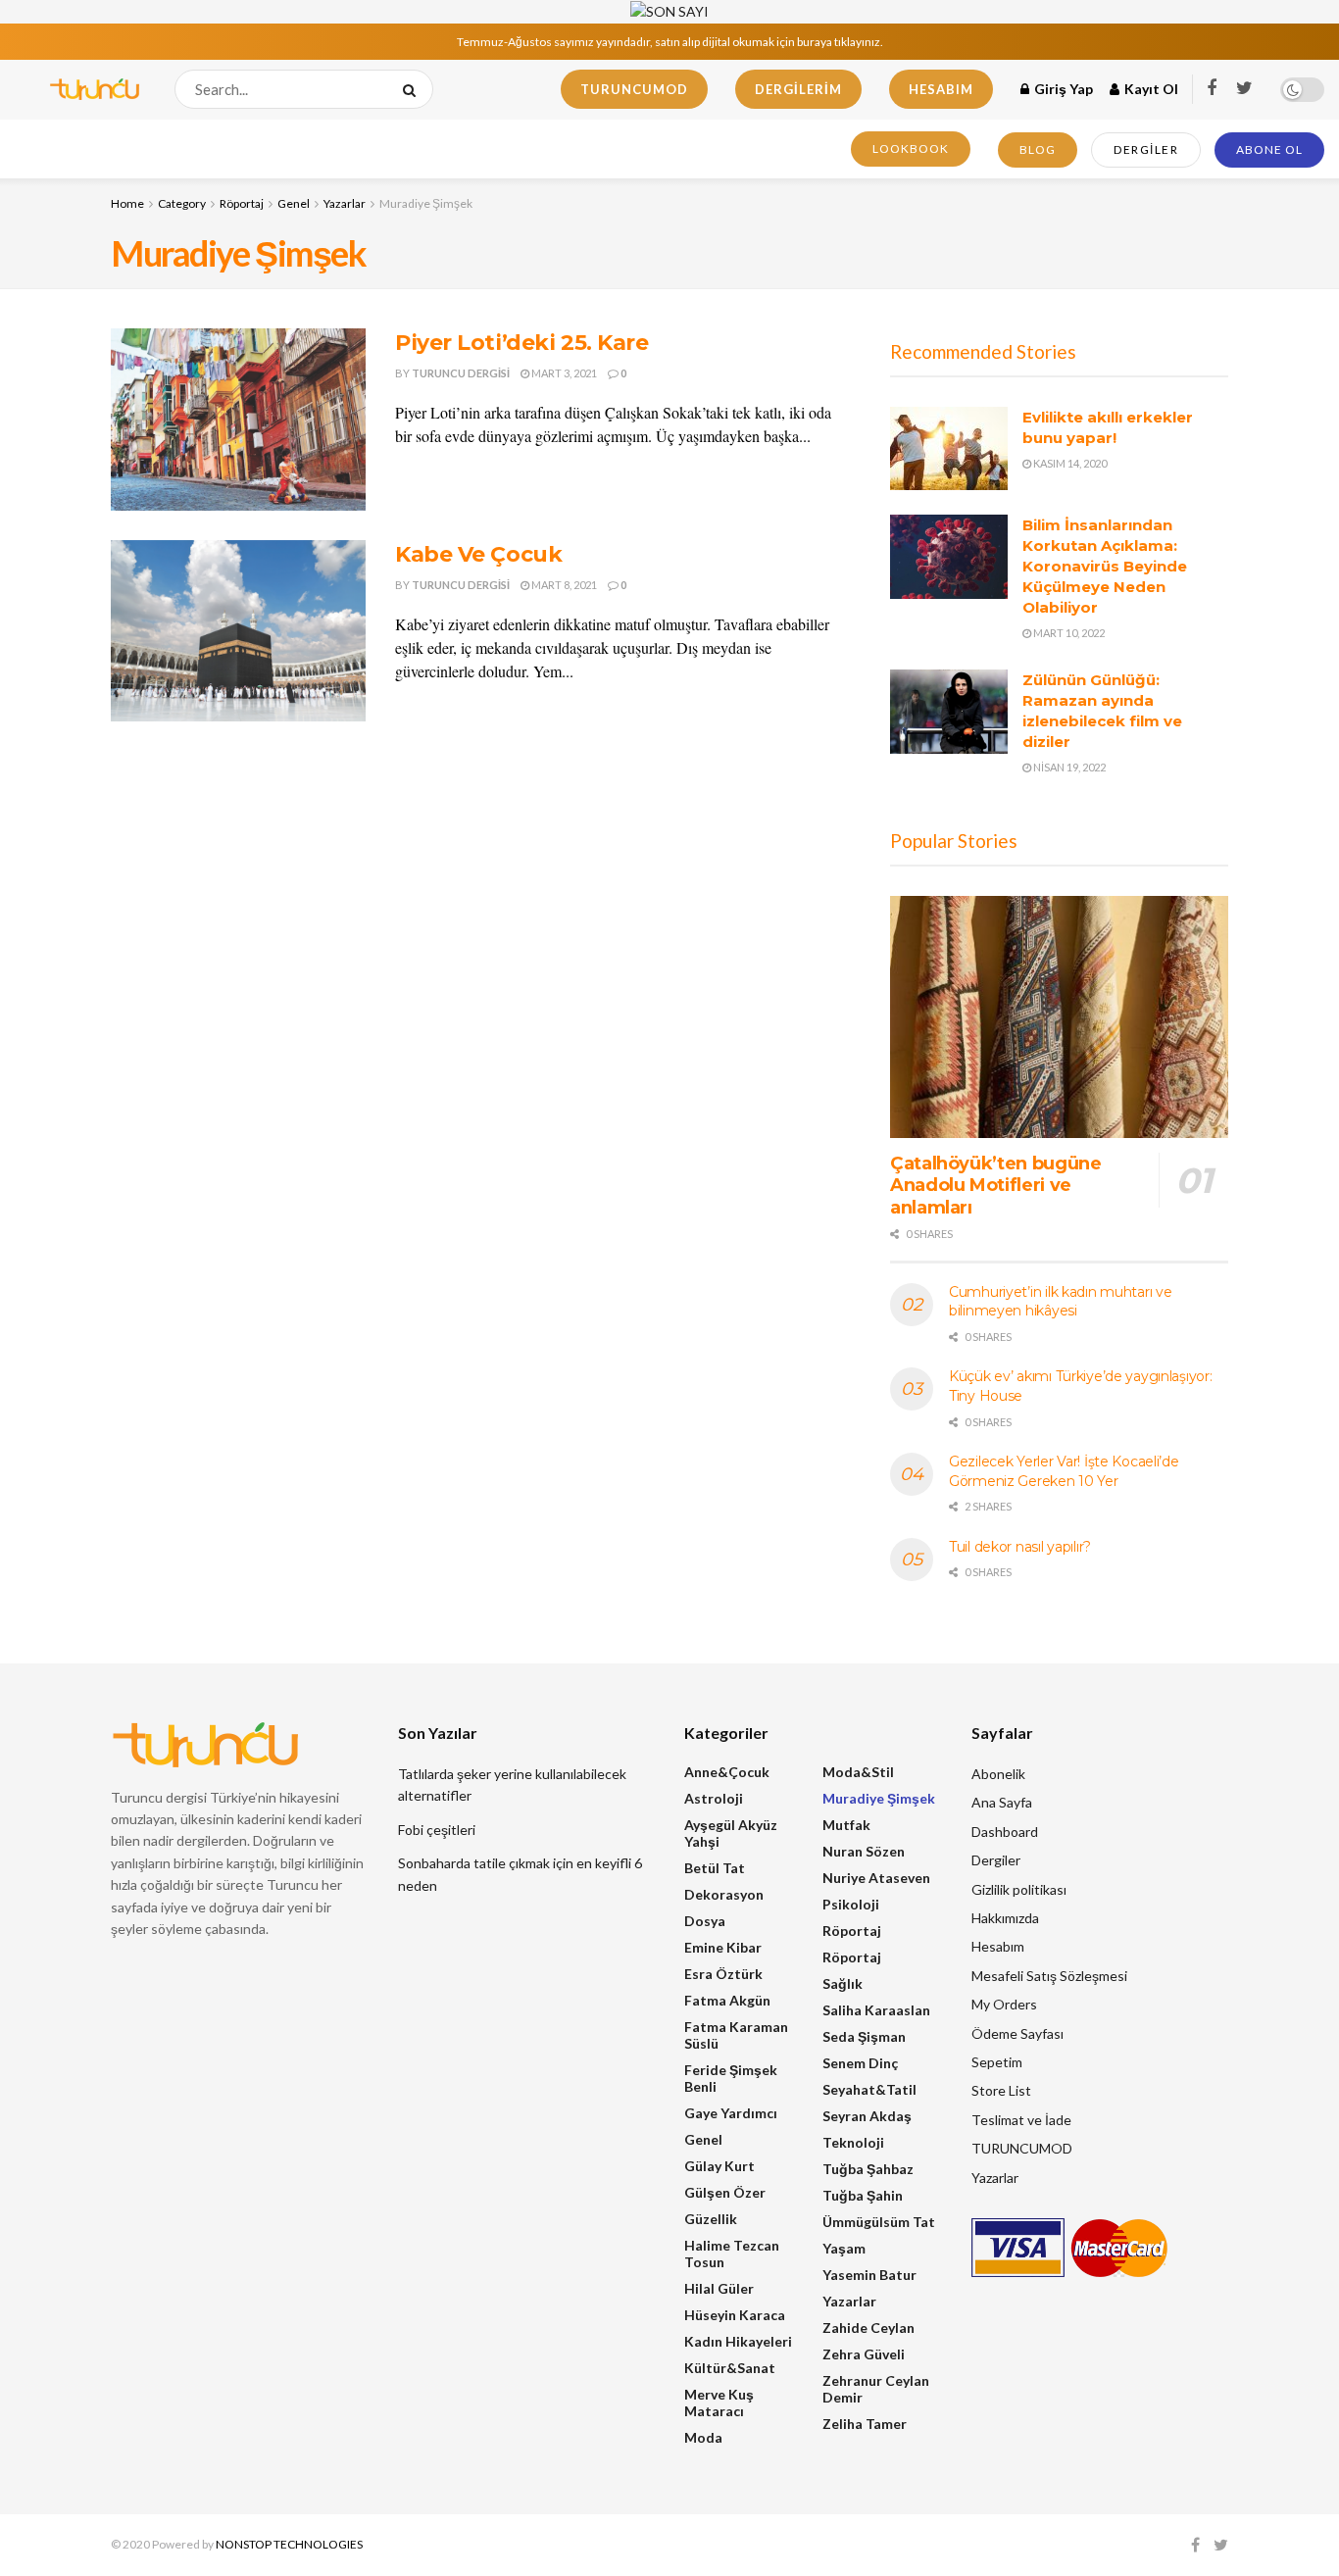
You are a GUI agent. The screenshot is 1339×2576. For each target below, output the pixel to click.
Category (182, 203)
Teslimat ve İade (1021, 2120)
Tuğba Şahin (863, 2195)
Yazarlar (345, 203)
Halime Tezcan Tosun (732, 2254)
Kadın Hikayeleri (738, 2341)
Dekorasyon (724, 1894)
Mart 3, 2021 (563, 373)
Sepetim (997, 2062)
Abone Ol (1269, 149)
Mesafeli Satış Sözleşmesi (1049, 1976)
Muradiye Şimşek (426, 203)
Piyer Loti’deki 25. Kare (521, 343)
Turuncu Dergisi (461, 373)
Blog (1038, 149)
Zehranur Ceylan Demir (876, 2389)
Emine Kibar (723, 1947)
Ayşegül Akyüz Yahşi (731, 1833)
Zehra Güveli (864, 2354)
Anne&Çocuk (727, 1772)
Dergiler (1146, 149)
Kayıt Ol (1150, 89)
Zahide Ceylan (868, 2328)
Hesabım (941, 89)
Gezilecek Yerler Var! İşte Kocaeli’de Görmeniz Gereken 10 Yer (1064, 1471)
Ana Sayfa (1002, 1802)
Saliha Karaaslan (876, 2010)
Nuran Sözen (864, 1851)
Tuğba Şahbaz (868, 2169)
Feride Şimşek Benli (731, 2078)
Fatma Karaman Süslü (736, 2035)
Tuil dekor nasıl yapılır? (1020, 1547)
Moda (703, 2437)
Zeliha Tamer (865, 2424)
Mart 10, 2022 (1068, 633)
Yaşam (844, 2248)
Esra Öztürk (723, 1974)
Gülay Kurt (719, 2166)
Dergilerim (798, 89)
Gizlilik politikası (1019, 1889)
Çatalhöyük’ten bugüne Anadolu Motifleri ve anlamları (995, 1186)
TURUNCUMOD (634, 89)
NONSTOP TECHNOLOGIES (289, 2544)
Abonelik (998, 1774)
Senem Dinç (860, 2063)
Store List (1001, 2090)
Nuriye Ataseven (876, 1878)
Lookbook (911, 149)
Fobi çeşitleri (437, 1830)
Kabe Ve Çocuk (478, 554)
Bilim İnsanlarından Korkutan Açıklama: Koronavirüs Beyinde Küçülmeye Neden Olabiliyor (1105, 566)
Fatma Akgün (727, 2000)
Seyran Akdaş (867, 2116)
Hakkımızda (1005, 1918)
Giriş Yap (1062, 89)
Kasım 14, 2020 (1069, 463)
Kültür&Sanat (730, 2368)
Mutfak (846, 1825)
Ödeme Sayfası (1017, 2033)
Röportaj (242, 203)
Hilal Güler (719, 2288)
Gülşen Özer (725, 2192)
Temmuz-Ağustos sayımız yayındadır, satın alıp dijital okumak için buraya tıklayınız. (670, 42)
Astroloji (714, 1798)
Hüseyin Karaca (735, 2315)
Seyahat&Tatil (869, 2089)
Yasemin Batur (869, 2275)
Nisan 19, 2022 (1068, 767)
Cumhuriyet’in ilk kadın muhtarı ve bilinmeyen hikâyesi (1060, 1302)
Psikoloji (851, 1904)
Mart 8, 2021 (563, 585)
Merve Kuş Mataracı (719, 2403)
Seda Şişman (864, 2036)
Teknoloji (853, 2142)
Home (127, 203)
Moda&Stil (858, 1772)
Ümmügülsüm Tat (879, 2222)
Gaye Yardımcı (731, 2113)
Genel (294, 203)
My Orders (1004, 2004)
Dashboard (1005, 1832)
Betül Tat (715, 1868)
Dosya (705, 1921)
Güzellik (711, 2219)
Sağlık (843, 1983)
